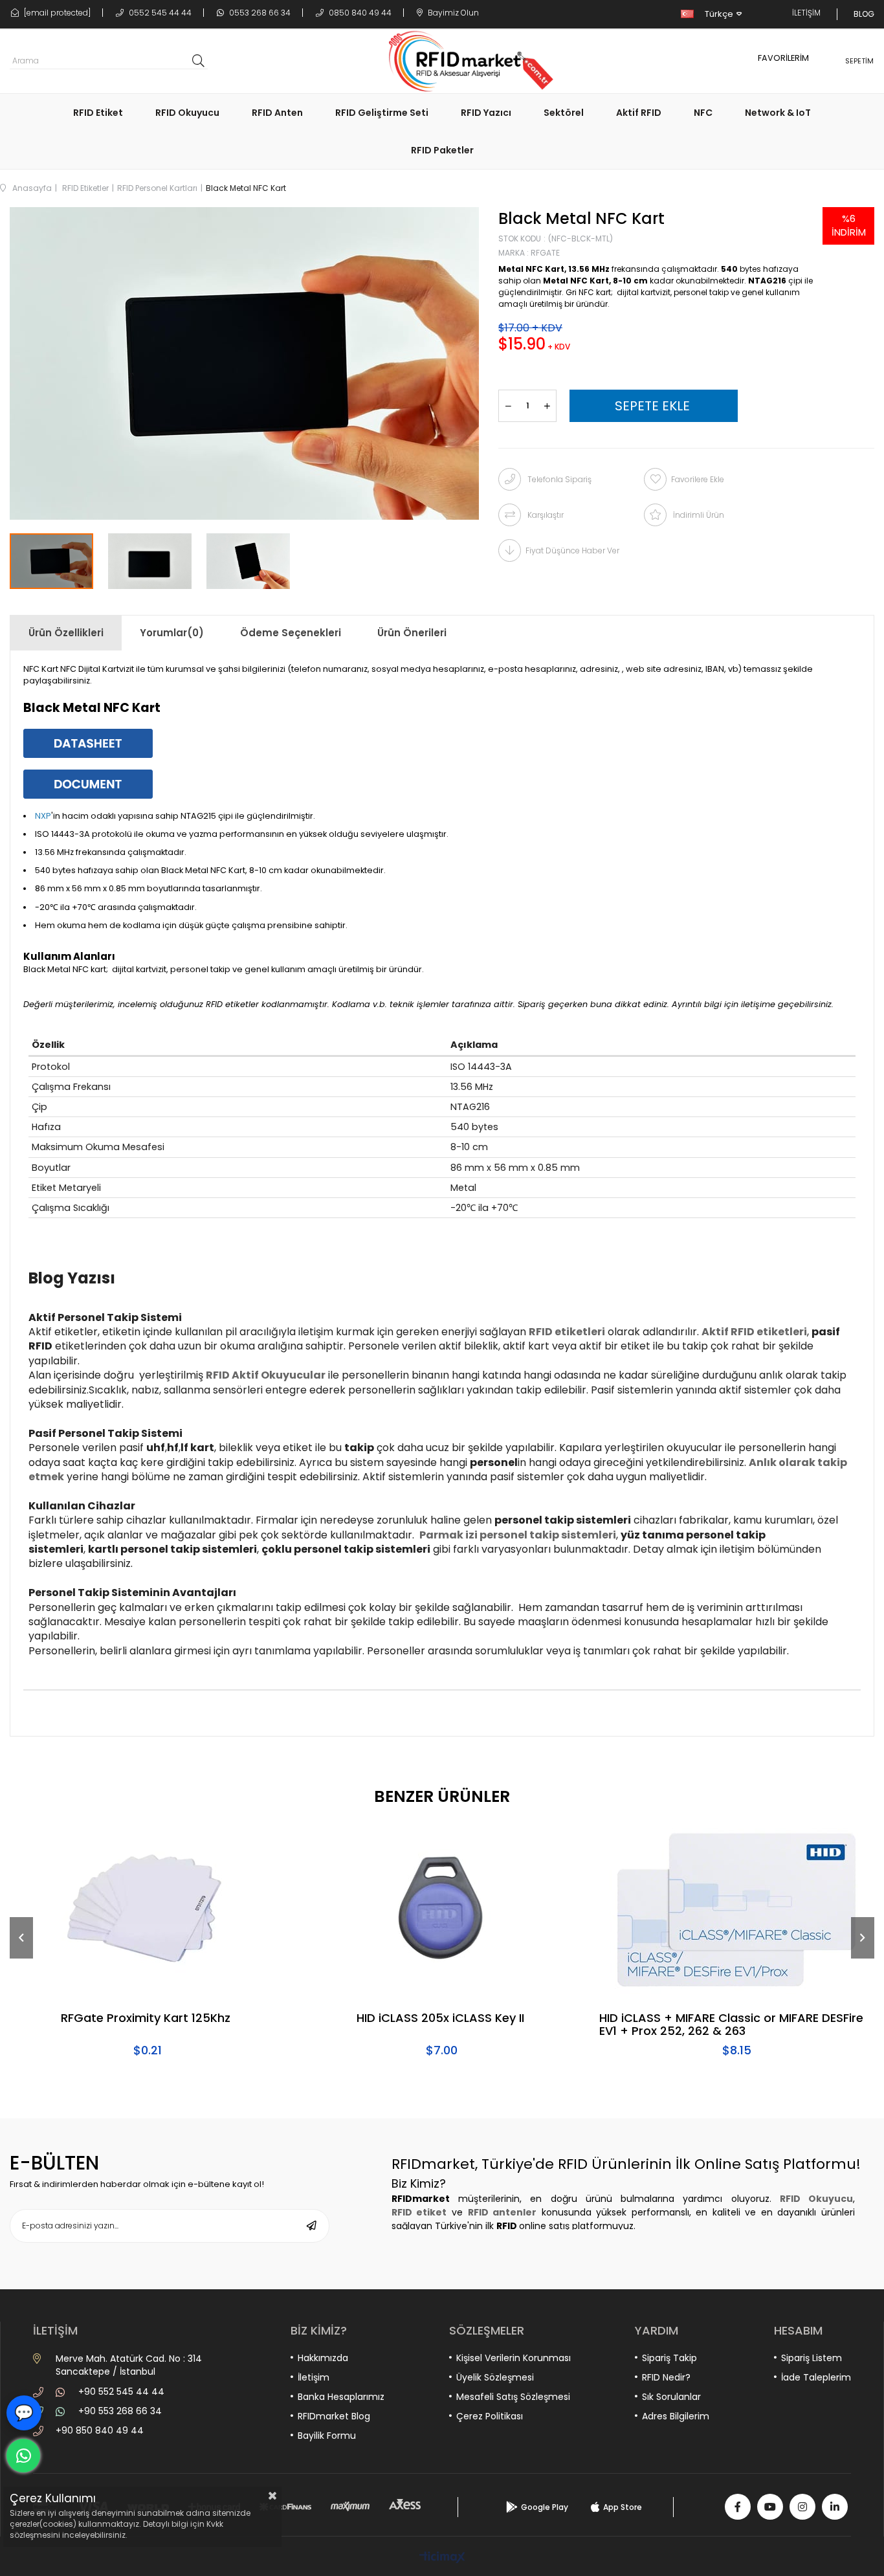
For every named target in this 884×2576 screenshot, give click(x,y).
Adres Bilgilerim (676, 2416)
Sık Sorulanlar (671, 2397)
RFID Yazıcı (486, 113)
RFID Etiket (98, 113)
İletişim (314, 2377)
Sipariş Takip (669, 2358)
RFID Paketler (442, 150)
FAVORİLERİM (783, 58)
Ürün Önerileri (412, 633)
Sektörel (564, 113)
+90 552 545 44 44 (121, 2392)
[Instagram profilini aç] (802, 2507)
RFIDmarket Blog (334, 2416)
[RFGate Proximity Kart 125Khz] (147, 1909)
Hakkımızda (323, 2358)
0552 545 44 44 (159, 13)
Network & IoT (778, 113)
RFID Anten (277, 113)
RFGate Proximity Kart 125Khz (146, 2019)
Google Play (545, 2507)
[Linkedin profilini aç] (835, 2507)
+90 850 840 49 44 (100, 2430)
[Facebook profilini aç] (738, 2507)
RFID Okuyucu (187, 113)
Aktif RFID (639, 113)
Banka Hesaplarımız (341, 2397)
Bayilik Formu (327, 2436)
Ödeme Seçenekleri (291, 633)
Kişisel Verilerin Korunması (514, 2358)
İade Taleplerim (816, 2377)
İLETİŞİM (806, 13)
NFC (703, 113)
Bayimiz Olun (452, 13)
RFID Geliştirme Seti (382, 113)
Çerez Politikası (490, 2416)
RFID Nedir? (666, 2377)
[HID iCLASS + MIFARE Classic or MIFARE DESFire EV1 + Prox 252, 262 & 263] (737, 1909)
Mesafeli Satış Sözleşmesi (513, 2397)
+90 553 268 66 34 (120, 2411)
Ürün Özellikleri (66, 633)
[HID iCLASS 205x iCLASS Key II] (442, 1909)
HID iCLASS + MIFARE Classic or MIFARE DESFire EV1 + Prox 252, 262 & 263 (731, 2025)
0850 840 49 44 (359, 13)
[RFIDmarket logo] (466, 61)
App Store (623, 2507)
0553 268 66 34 (259, 13)
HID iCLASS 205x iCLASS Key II (440, 2019)
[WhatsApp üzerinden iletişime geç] (23, 2456)
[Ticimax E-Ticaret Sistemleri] (442, 2558)
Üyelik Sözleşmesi (495, 2377)
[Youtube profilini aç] (770, 2507)
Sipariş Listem (812, 2358)
